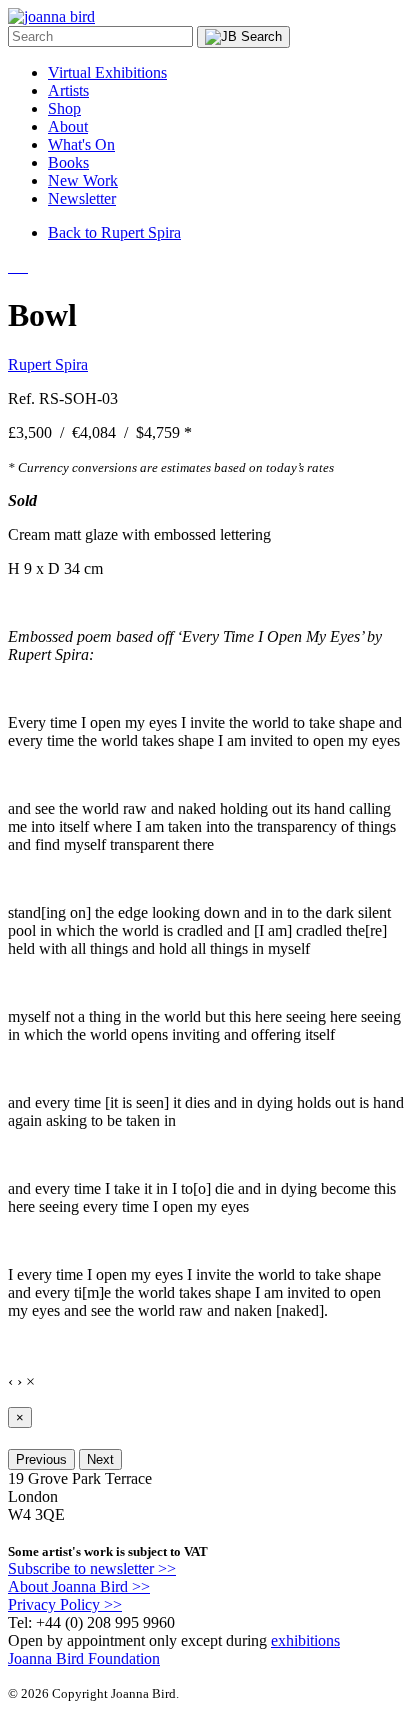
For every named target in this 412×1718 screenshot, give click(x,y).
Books (68, 162)
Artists (68, 90)
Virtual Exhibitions (107, 72)
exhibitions (305, 1640)
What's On (81, 144)
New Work (83, 180)
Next (100, 1459)
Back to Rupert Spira (114, 232)
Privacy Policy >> (65, 1604)
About (68, 126)
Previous (41, 1459)
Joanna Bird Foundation (84, 1658)
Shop (64, 108)
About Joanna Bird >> (79, 1586)
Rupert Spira (48, 364)
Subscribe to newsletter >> (92, 1568)
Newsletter (82, 198)
